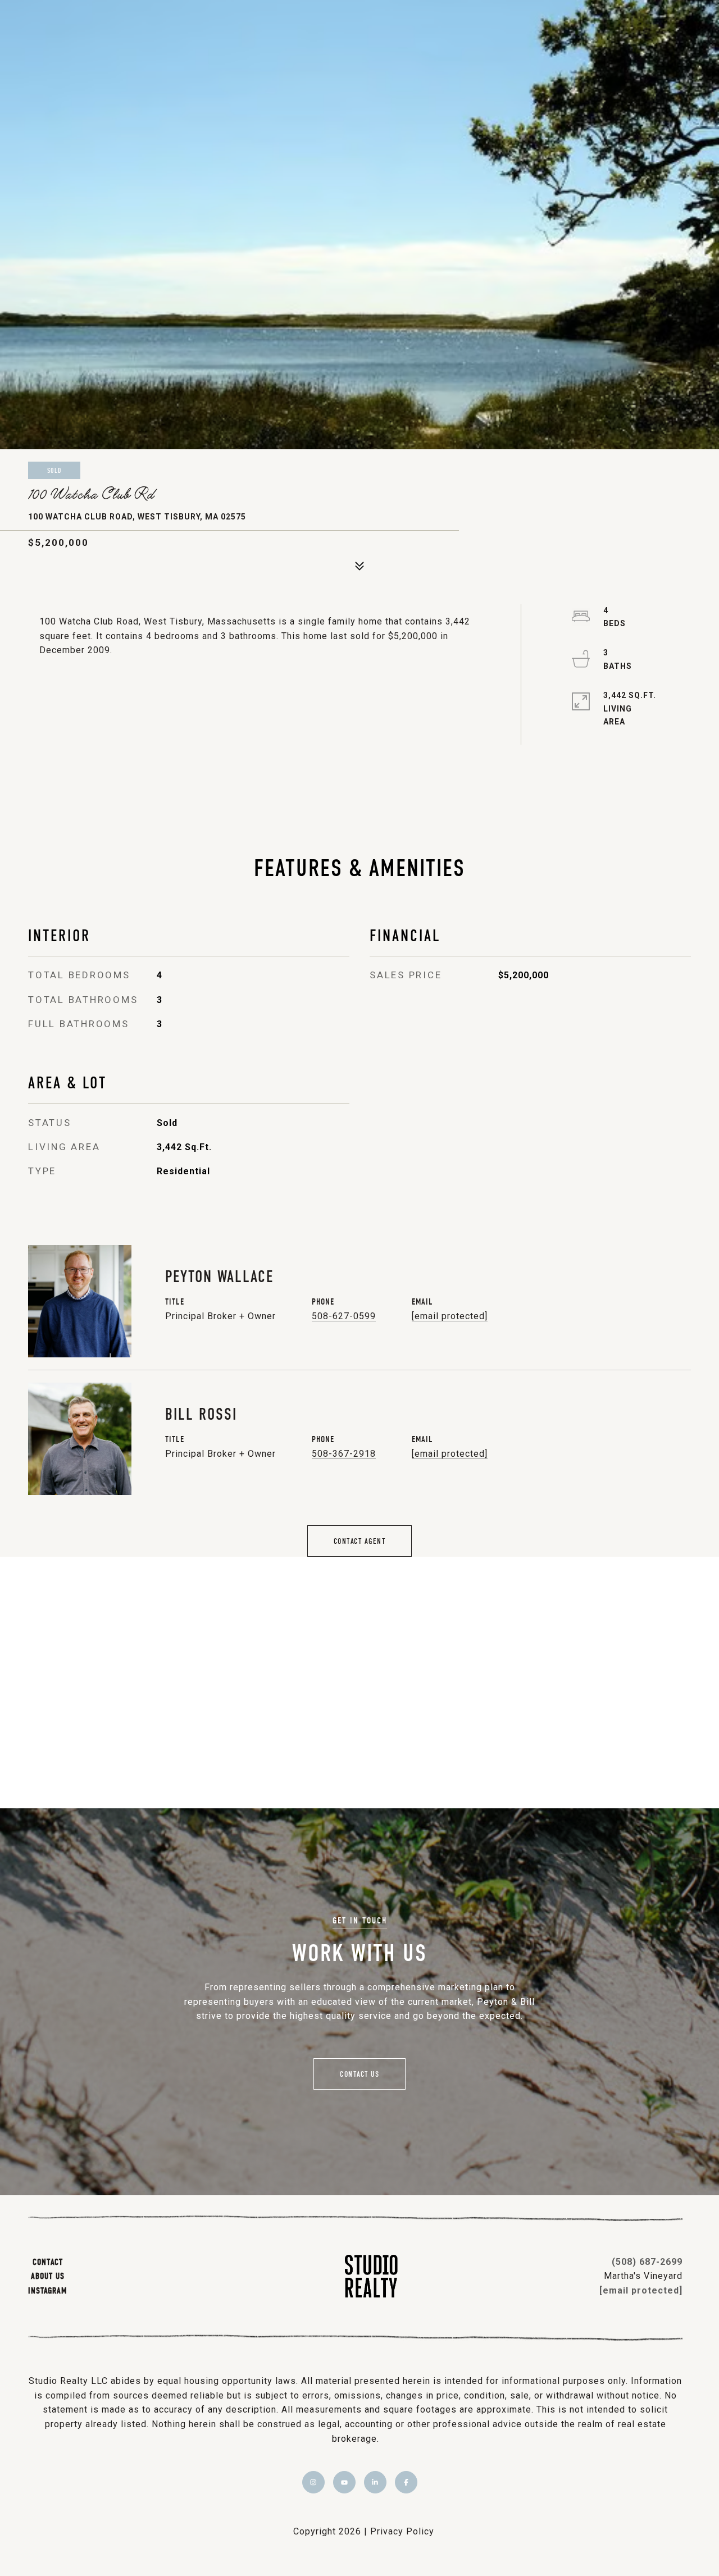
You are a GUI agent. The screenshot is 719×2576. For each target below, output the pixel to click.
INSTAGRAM (47, 2290)
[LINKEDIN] (375, 2482)
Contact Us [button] (359, 2074)
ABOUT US (48, 2276)
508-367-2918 (344, 1454)
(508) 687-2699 (647, 2262)
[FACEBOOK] (406, 2482)
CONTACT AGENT (360, 1541)
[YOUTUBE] (344, 2482)
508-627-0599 (344, 1316)
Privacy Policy (402, 2531)
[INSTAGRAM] (313, 2482)
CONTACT (48, 2262)
